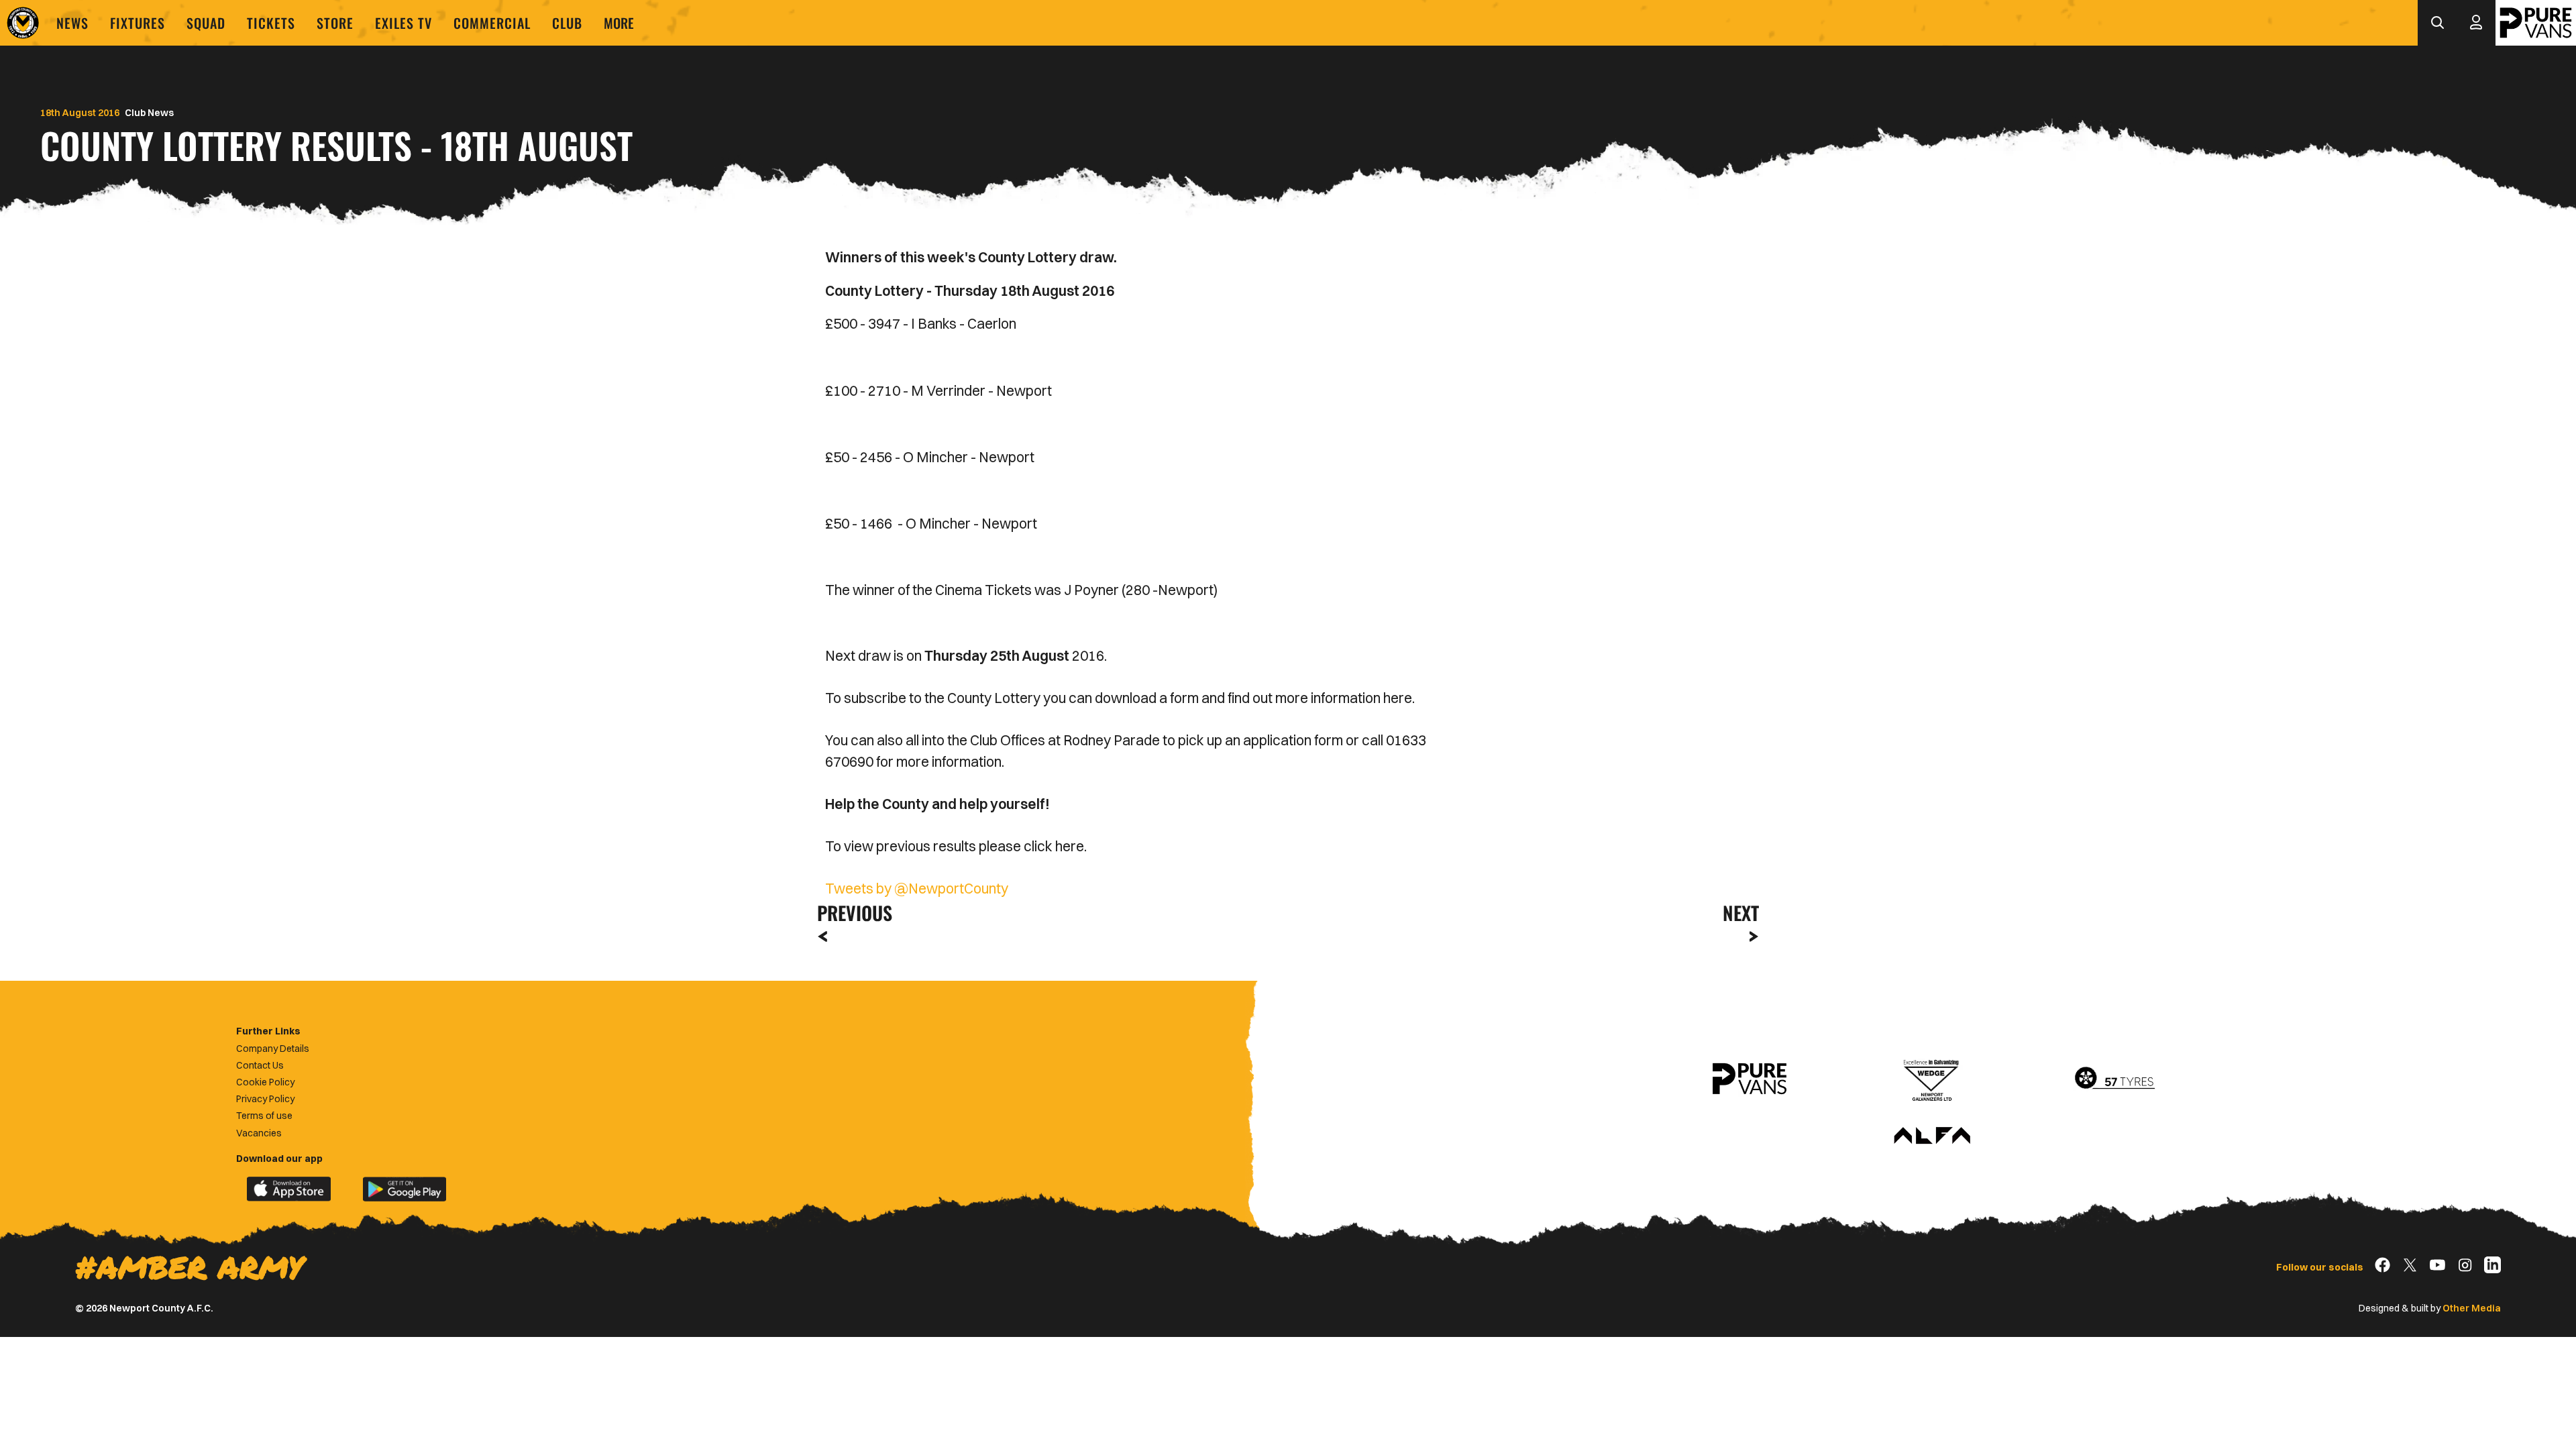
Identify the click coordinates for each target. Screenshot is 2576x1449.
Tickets (271, 23)
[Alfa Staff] (1932, 1136)
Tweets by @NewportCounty (917, 888)
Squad (206, 23)
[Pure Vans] (2536, 23)
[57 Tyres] (2114, 1079)
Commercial (492, 23)
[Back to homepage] (23, 23)
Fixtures (138, 23)
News (72, 23)
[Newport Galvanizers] (1932, 1079)
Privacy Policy (265, 1099)
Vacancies (259, 1133)
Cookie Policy (265, 1082)
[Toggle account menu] (2476, 23)
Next (1741, 913)
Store (335, 23)
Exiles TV (404, 23)
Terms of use (264, 1116)
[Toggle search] (2437, 23)
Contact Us (260, 1065)
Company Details (273, 1049)
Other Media (2472, 1308)
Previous (851, 913)
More (619, 23)
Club (567, 23)
